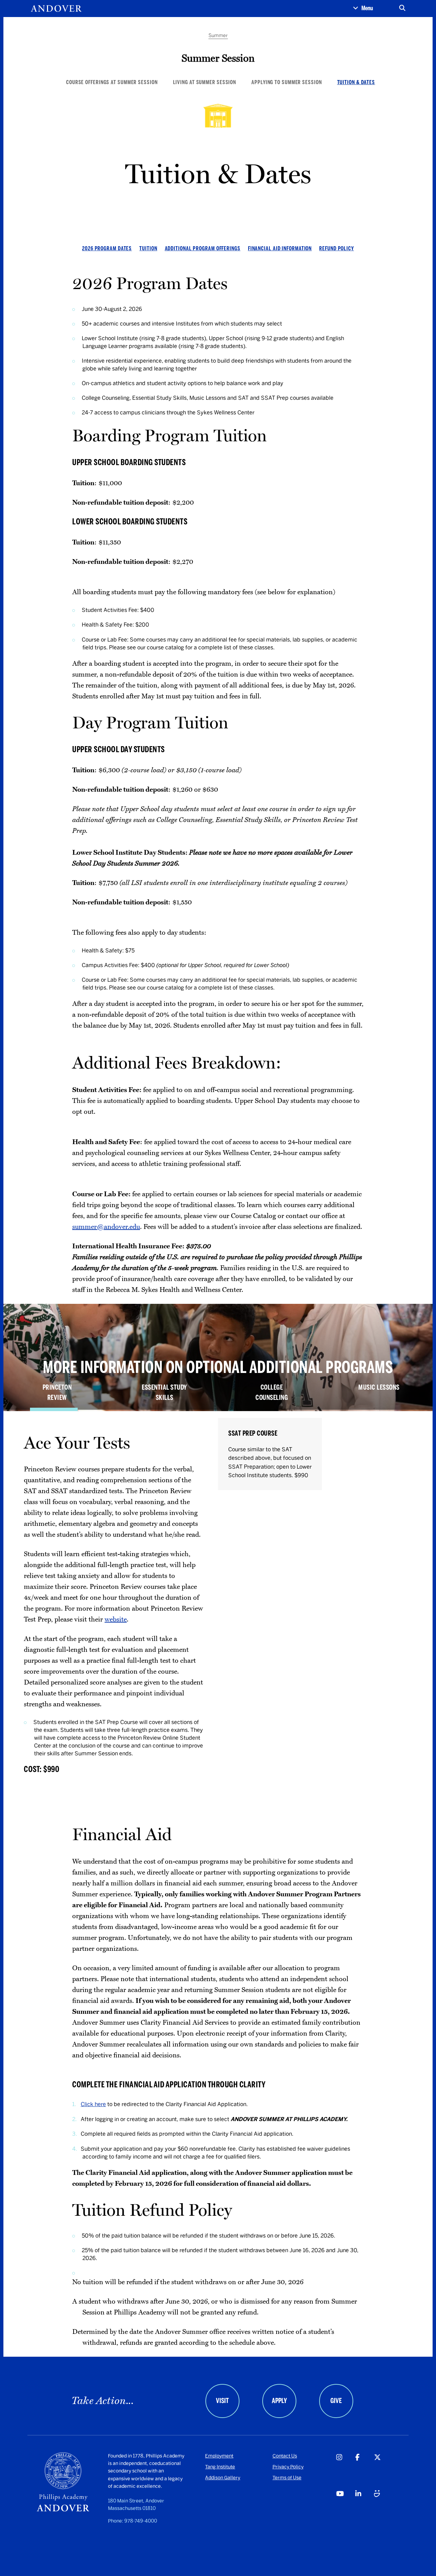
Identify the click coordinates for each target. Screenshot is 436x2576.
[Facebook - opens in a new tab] (364, 2471)
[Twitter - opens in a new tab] (383, 2471)
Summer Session (218, 58)
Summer (218, 36)
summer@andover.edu (106, 1227)
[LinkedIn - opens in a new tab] (364, 2507)
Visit (222, 2401)
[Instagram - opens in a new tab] (345, 2471)
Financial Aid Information (280, 248)
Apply (279, 2401)
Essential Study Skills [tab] (164, 1392)
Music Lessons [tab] (379, 1387)
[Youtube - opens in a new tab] (345, 2507)
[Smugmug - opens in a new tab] (383, 2507)
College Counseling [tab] (272, 1392)
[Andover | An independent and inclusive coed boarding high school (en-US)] (56, 9)
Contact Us (285, 2456)
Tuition (148, 248)
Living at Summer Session (205, 82)
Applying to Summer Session (286, 82)
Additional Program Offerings (203, 248)
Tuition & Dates (356, 82)
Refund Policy (337, 248)
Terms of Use (287, 2478)
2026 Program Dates (107, 248)
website (116, 1619)
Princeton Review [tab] (57, 1392)
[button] (363, 9)
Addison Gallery (223, 2478)
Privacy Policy (288, 2467)
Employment (219, 2456)
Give (336, 2401)
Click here (93, 2104)
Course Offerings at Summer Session (112, 82)
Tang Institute (220, 2467)
